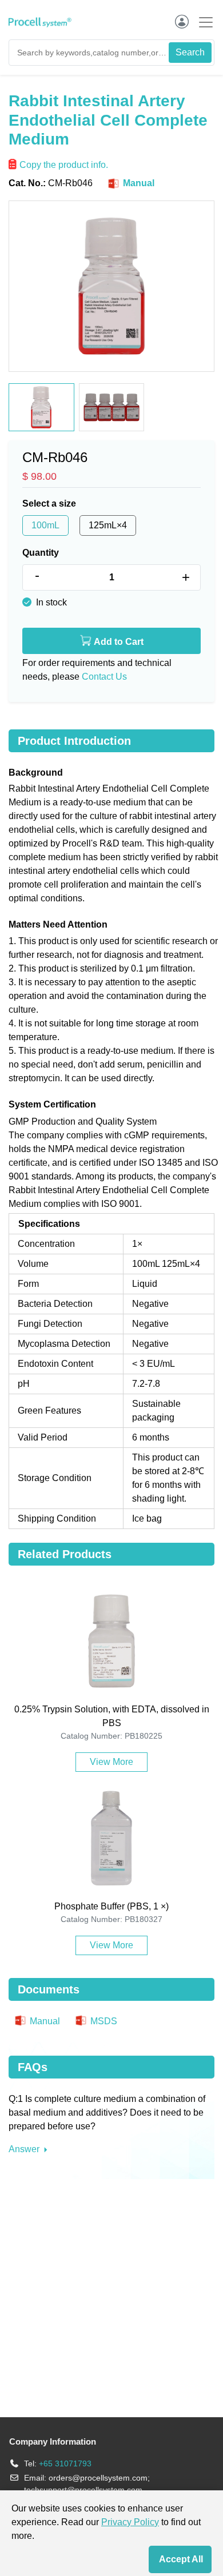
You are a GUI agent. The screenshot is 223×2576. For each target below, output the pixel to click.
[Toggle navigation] (202, 22)
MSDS (103, 2021)
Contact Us (104, 677)
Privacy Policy (130, 2522)
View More (111, 1762)
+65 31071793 (65, 2463)
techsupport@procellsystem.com (83, 2490)
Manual (138, 183)
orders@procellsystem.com (98, 2478)
